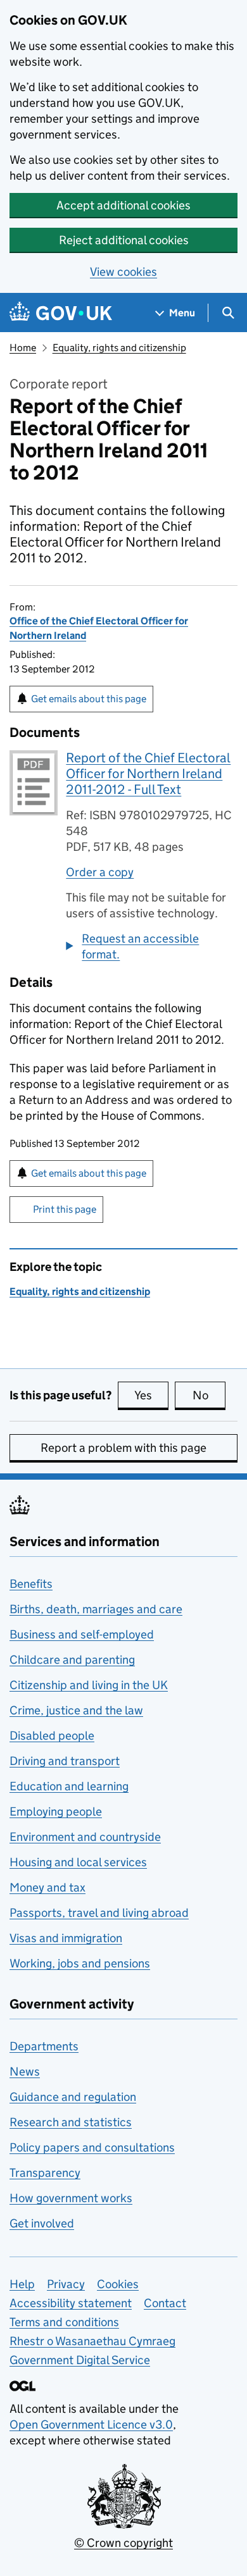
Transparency (45, 2173)
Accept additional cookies (123, 205)
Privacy (66, 2284)
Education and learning (69, 1786)
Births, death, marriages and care (96, 1609)
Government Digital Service (80, 2360)
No (209, 1395)
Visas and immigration (66, 1938)
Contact (165, 2303)
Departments (44, 2046)
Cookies (118, 2284)
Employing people (56, 1811)
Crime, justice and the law (76, 1710)
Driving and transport (65, 1761)
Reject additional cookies (124, 240)
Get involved (42, 2223)
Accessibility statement (71, 2303)
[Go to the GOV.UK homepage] (61, 313)
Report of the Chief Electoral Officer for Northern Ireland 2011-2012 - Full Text (148, 774)
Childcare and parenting (72, 1660)
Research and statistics (71, 2122)
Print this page (65, 1209)
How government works (71, 2198)
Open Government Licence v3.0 (91, 2424)
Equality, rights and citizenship (119, 348)
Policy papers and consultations (92, 2147)
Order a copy (100, 872)
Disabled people (52, 1736)
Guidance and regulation (73, 2097)
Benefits (31, 1584)
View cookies (123, 272)
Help (22, 2284)
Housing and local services (78, 1862)
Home (23, 348)
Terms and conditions (64, 2322)
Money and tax (47, 1887)
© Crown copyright (123, 2543)
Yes (151, 1395)
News (25, 2071)
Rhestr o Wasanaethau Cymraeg (92, 2341)
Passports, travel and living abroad (99, 1913)
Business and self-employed (82, 1634)
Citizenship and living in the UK (89, 1685)
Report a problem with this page (123, 1448)
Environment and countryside (85, 1837)
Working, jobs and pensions (80, 1963)
